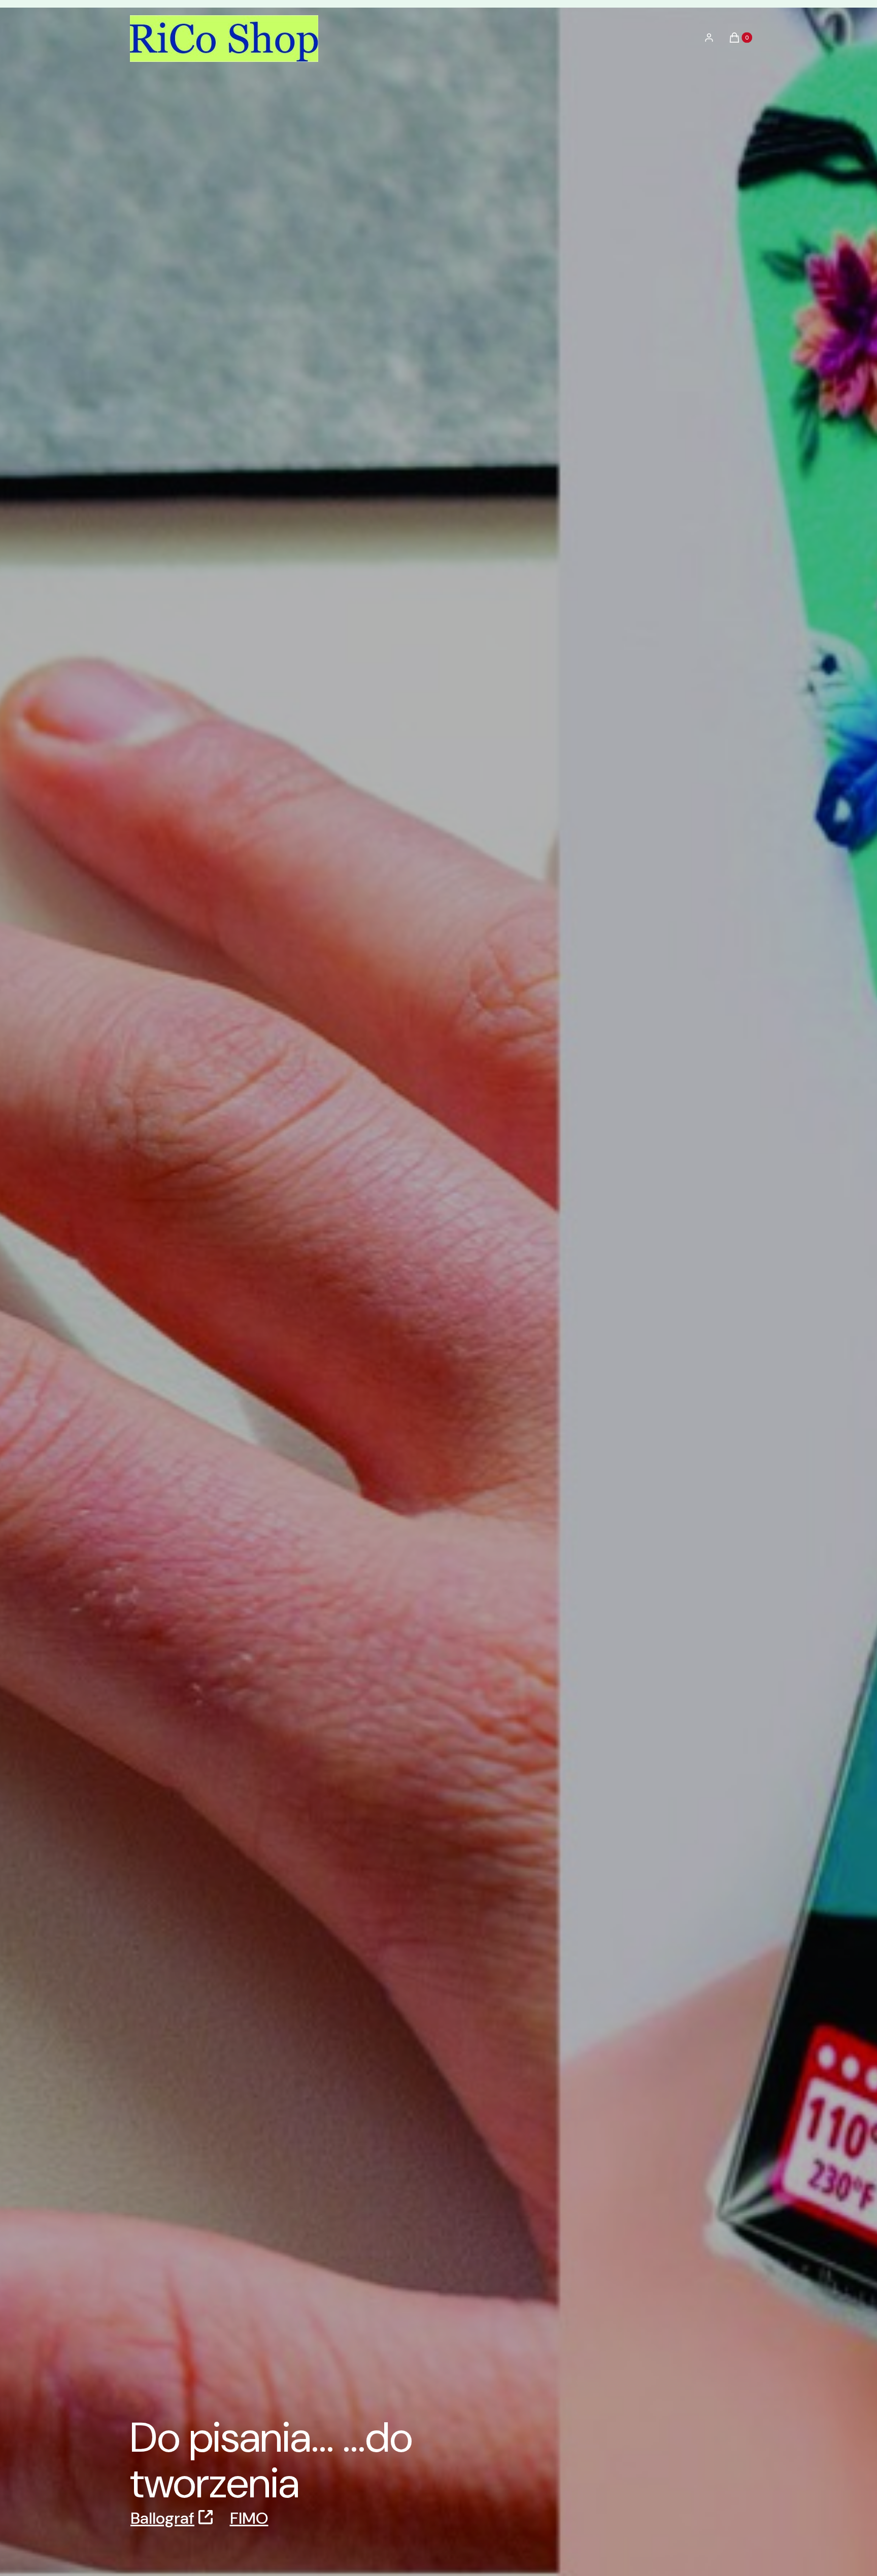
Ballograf (162, 2518)
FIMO (249, 2518)
